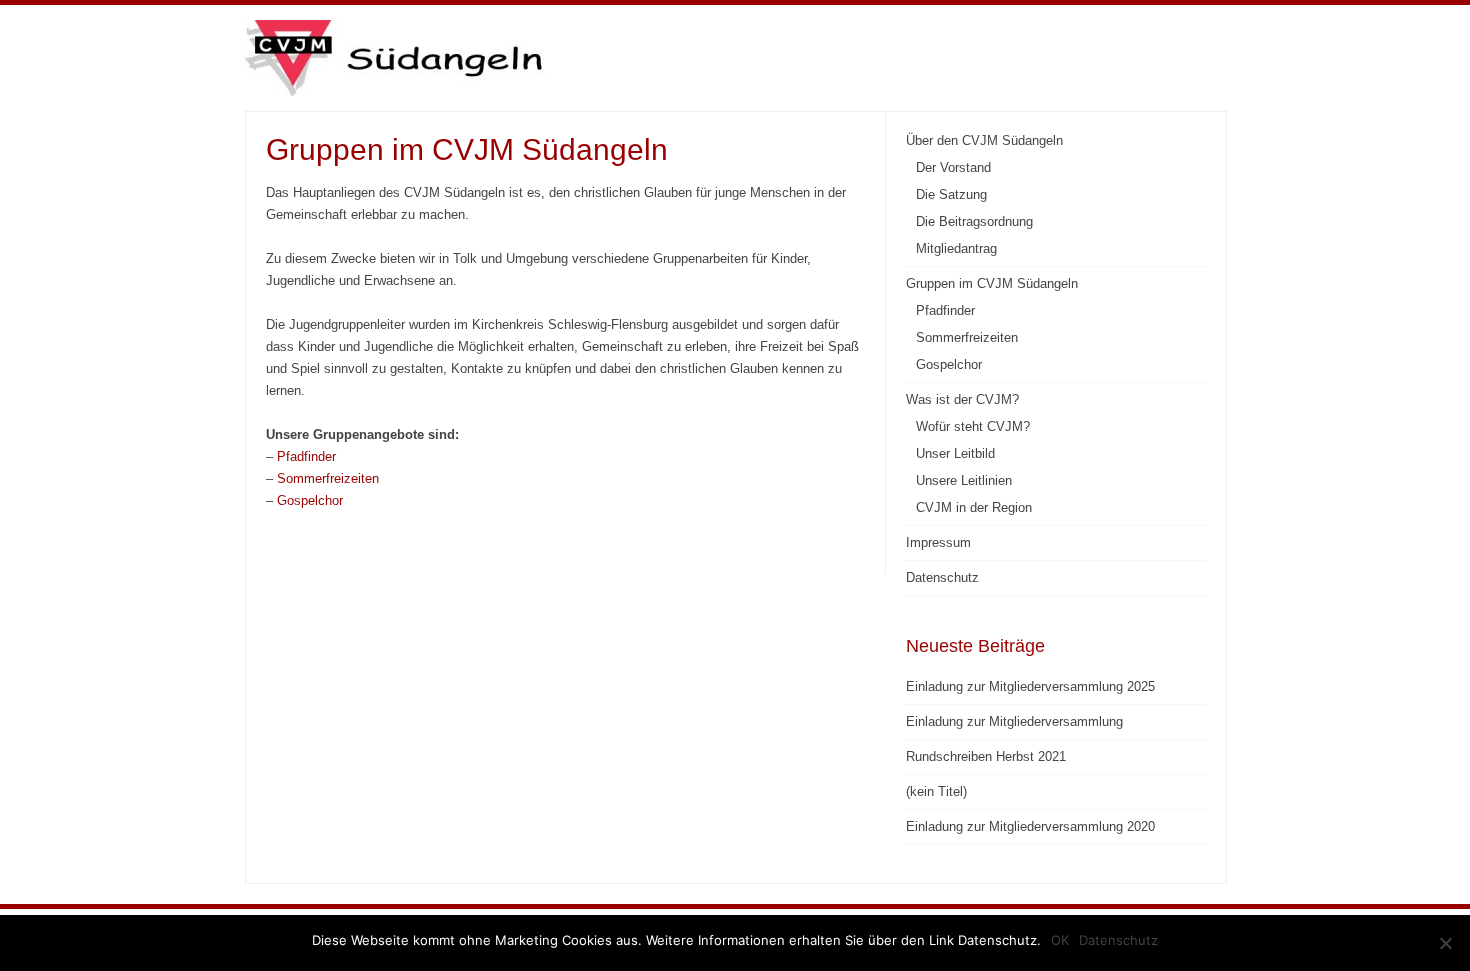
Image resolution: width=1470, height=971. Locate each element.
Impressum (938, 542)
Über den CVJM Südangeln (984, 140)
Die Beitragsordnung (974, 221)
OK (1060, 940)
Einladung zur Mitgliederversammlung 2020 (1030, 826)
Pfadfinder (306, 456)
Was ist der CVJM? (962, 399)
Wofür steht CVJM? (973, 426)
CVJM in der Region (974, 507)
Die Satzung (951, 194)
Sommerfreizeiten (328, 478)
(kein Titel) (936, 791)
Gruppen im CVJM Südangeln (992, 283)
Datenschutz (942, 577)
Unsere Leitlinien (964, 480)
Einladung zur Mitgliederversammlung (1014, 721)
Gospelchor (310, 500)
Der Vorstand (953, 167)
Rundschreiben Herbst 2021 (986, 756)
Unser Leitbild (955, 453)
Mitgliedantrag (956, 248)
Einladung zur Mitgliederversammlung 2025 (1030, 686)
